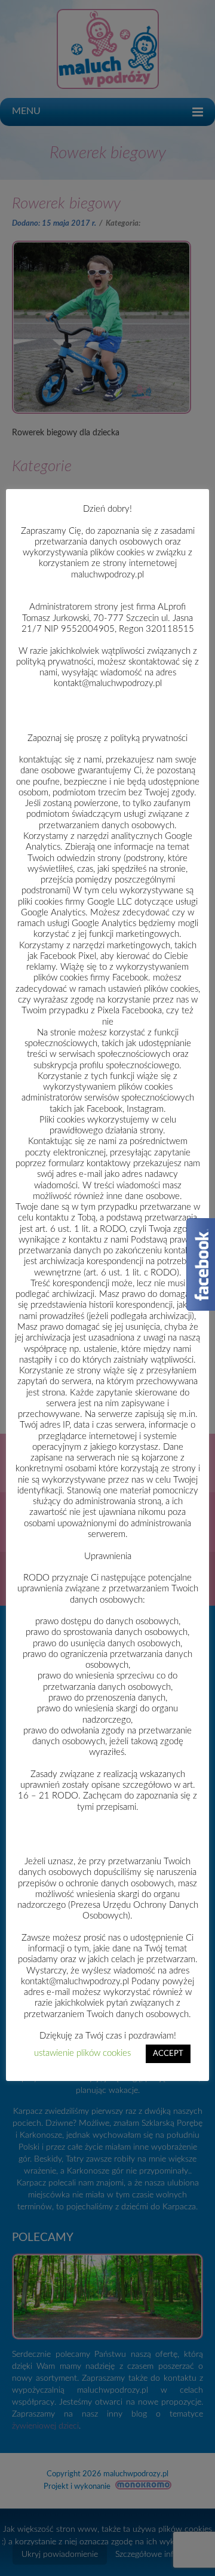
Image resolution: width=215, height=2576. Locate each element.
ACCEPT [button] (168, 2054)
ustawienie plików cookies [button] (82, 2053)
